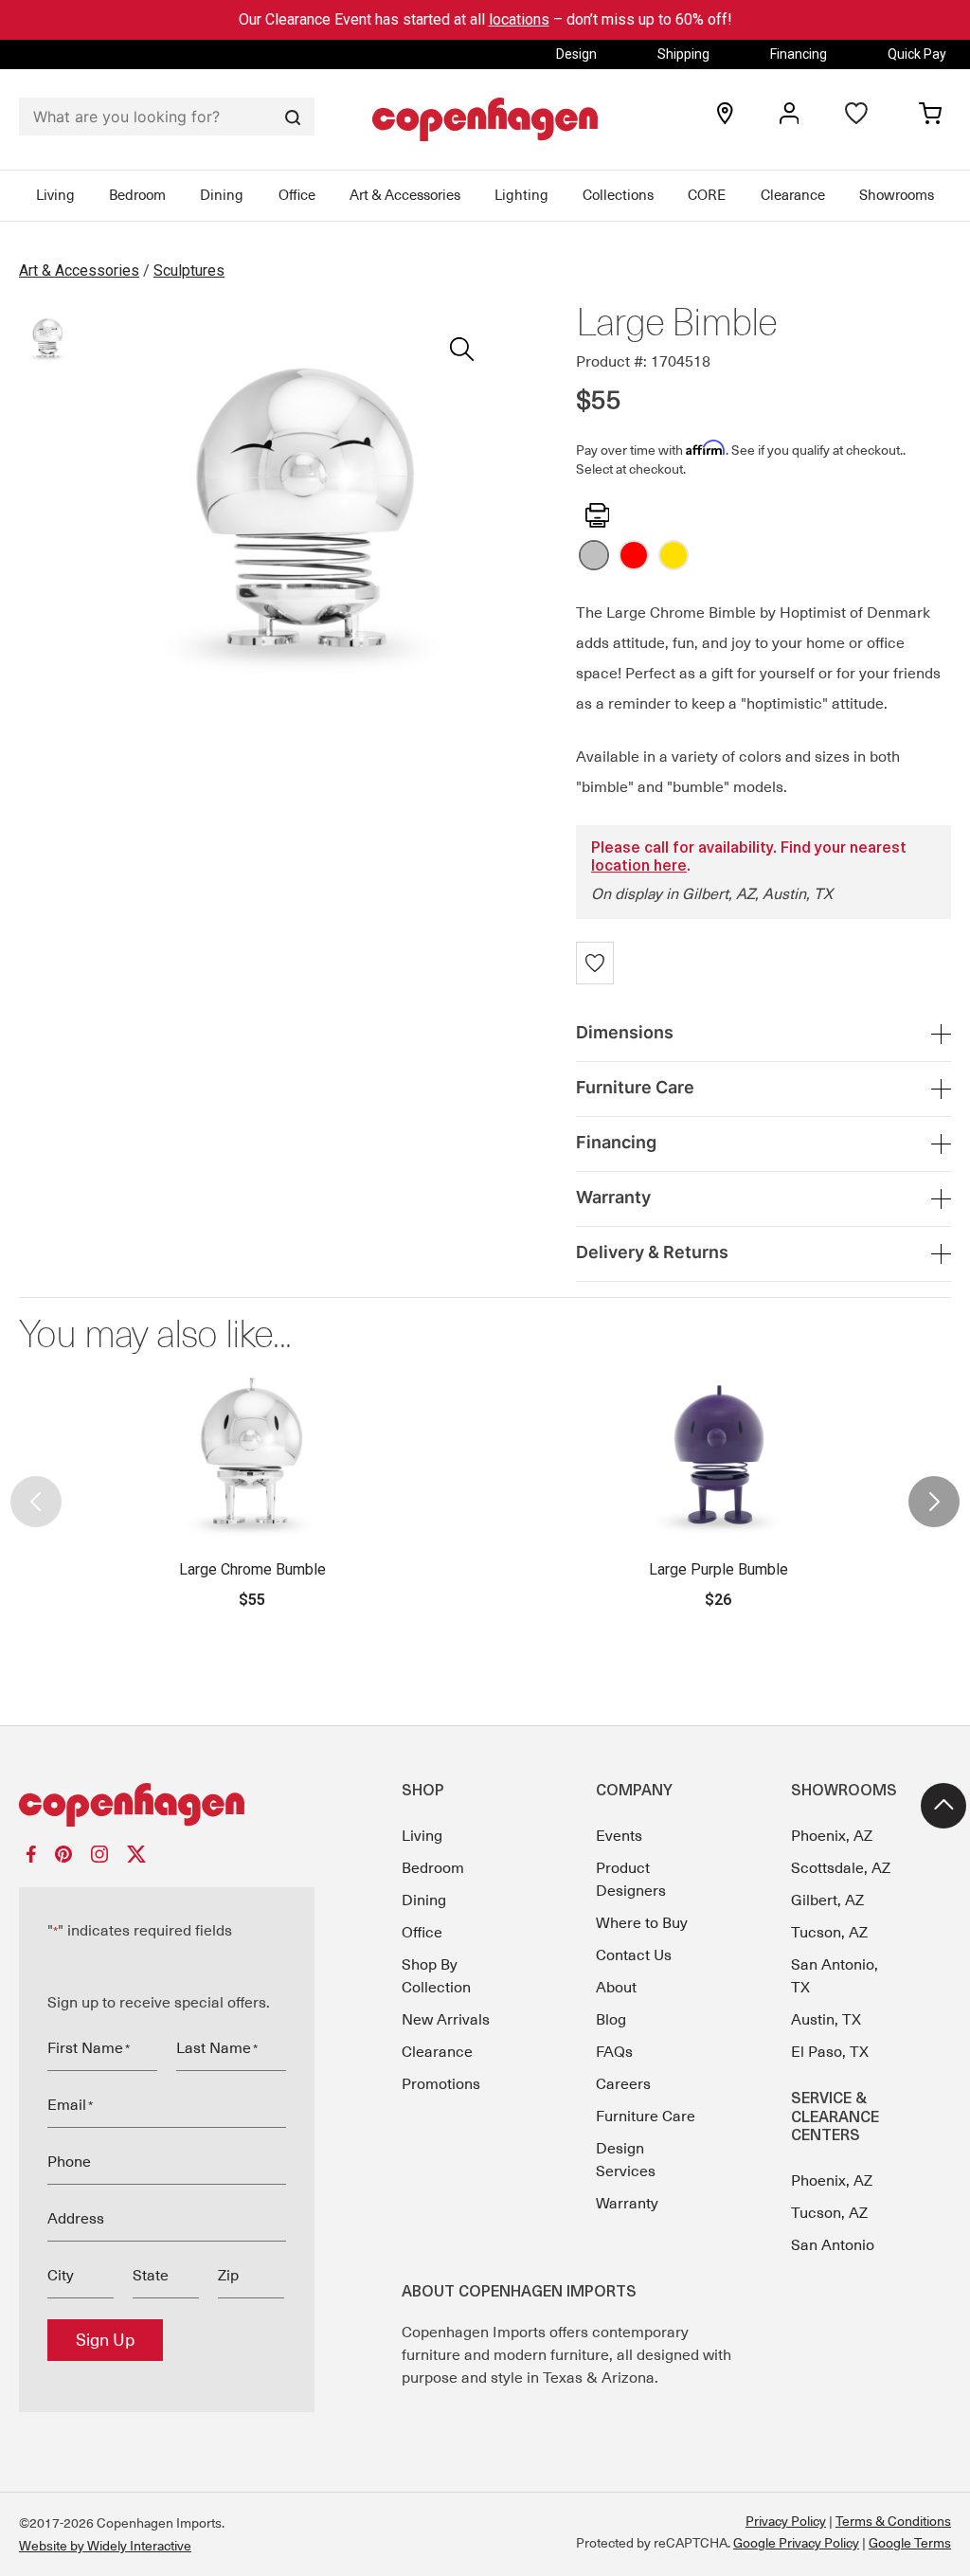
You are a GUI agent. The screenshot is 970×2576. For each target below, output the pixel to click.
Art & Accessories (405, 195)
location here (639, 867)
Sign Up (105, 2340)
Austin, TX (826, 2020)
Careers (623, 2084)
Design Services (626, 2160)
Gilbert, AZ (827, 1900)
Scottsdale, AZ (841, 1868)
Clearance (793, 195)
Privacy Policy (786, 2521)
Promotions (441, 2084)
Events (619, 1836)
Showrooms (897, 195)
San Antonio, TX (835, 1976)
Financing (799, 54)
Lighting (521, 195)
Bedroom (137, 195)
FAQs (614, 2052)
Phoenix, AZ (832, 1836)
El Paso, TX (830, 2052)
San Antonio (833, 2245)
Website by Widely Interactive (105, 2546)
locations (519, 19)
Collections (618, 195)
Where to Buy (642, 1923)
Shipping (683, 54)
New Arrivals (446, 2020)
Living (55, 195)
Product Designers (631, 1880)
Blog (611, 2020)
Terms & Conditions (893, 2521)
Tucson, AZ (829, 1933)
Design (576, 54)
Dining (222, 195)
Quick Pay (917, 54)
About (616, 1988)
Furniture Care (646, 2117)
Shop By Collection (436, 1976)
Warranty (627, 2204)
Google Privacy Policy (796, 2543)
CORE (707, 195)
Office (297, 195)
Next (934, 1486)
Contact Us (634, 1955)
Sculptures (189, 270)
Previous (36, 1486)
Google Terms (910, 2543)
